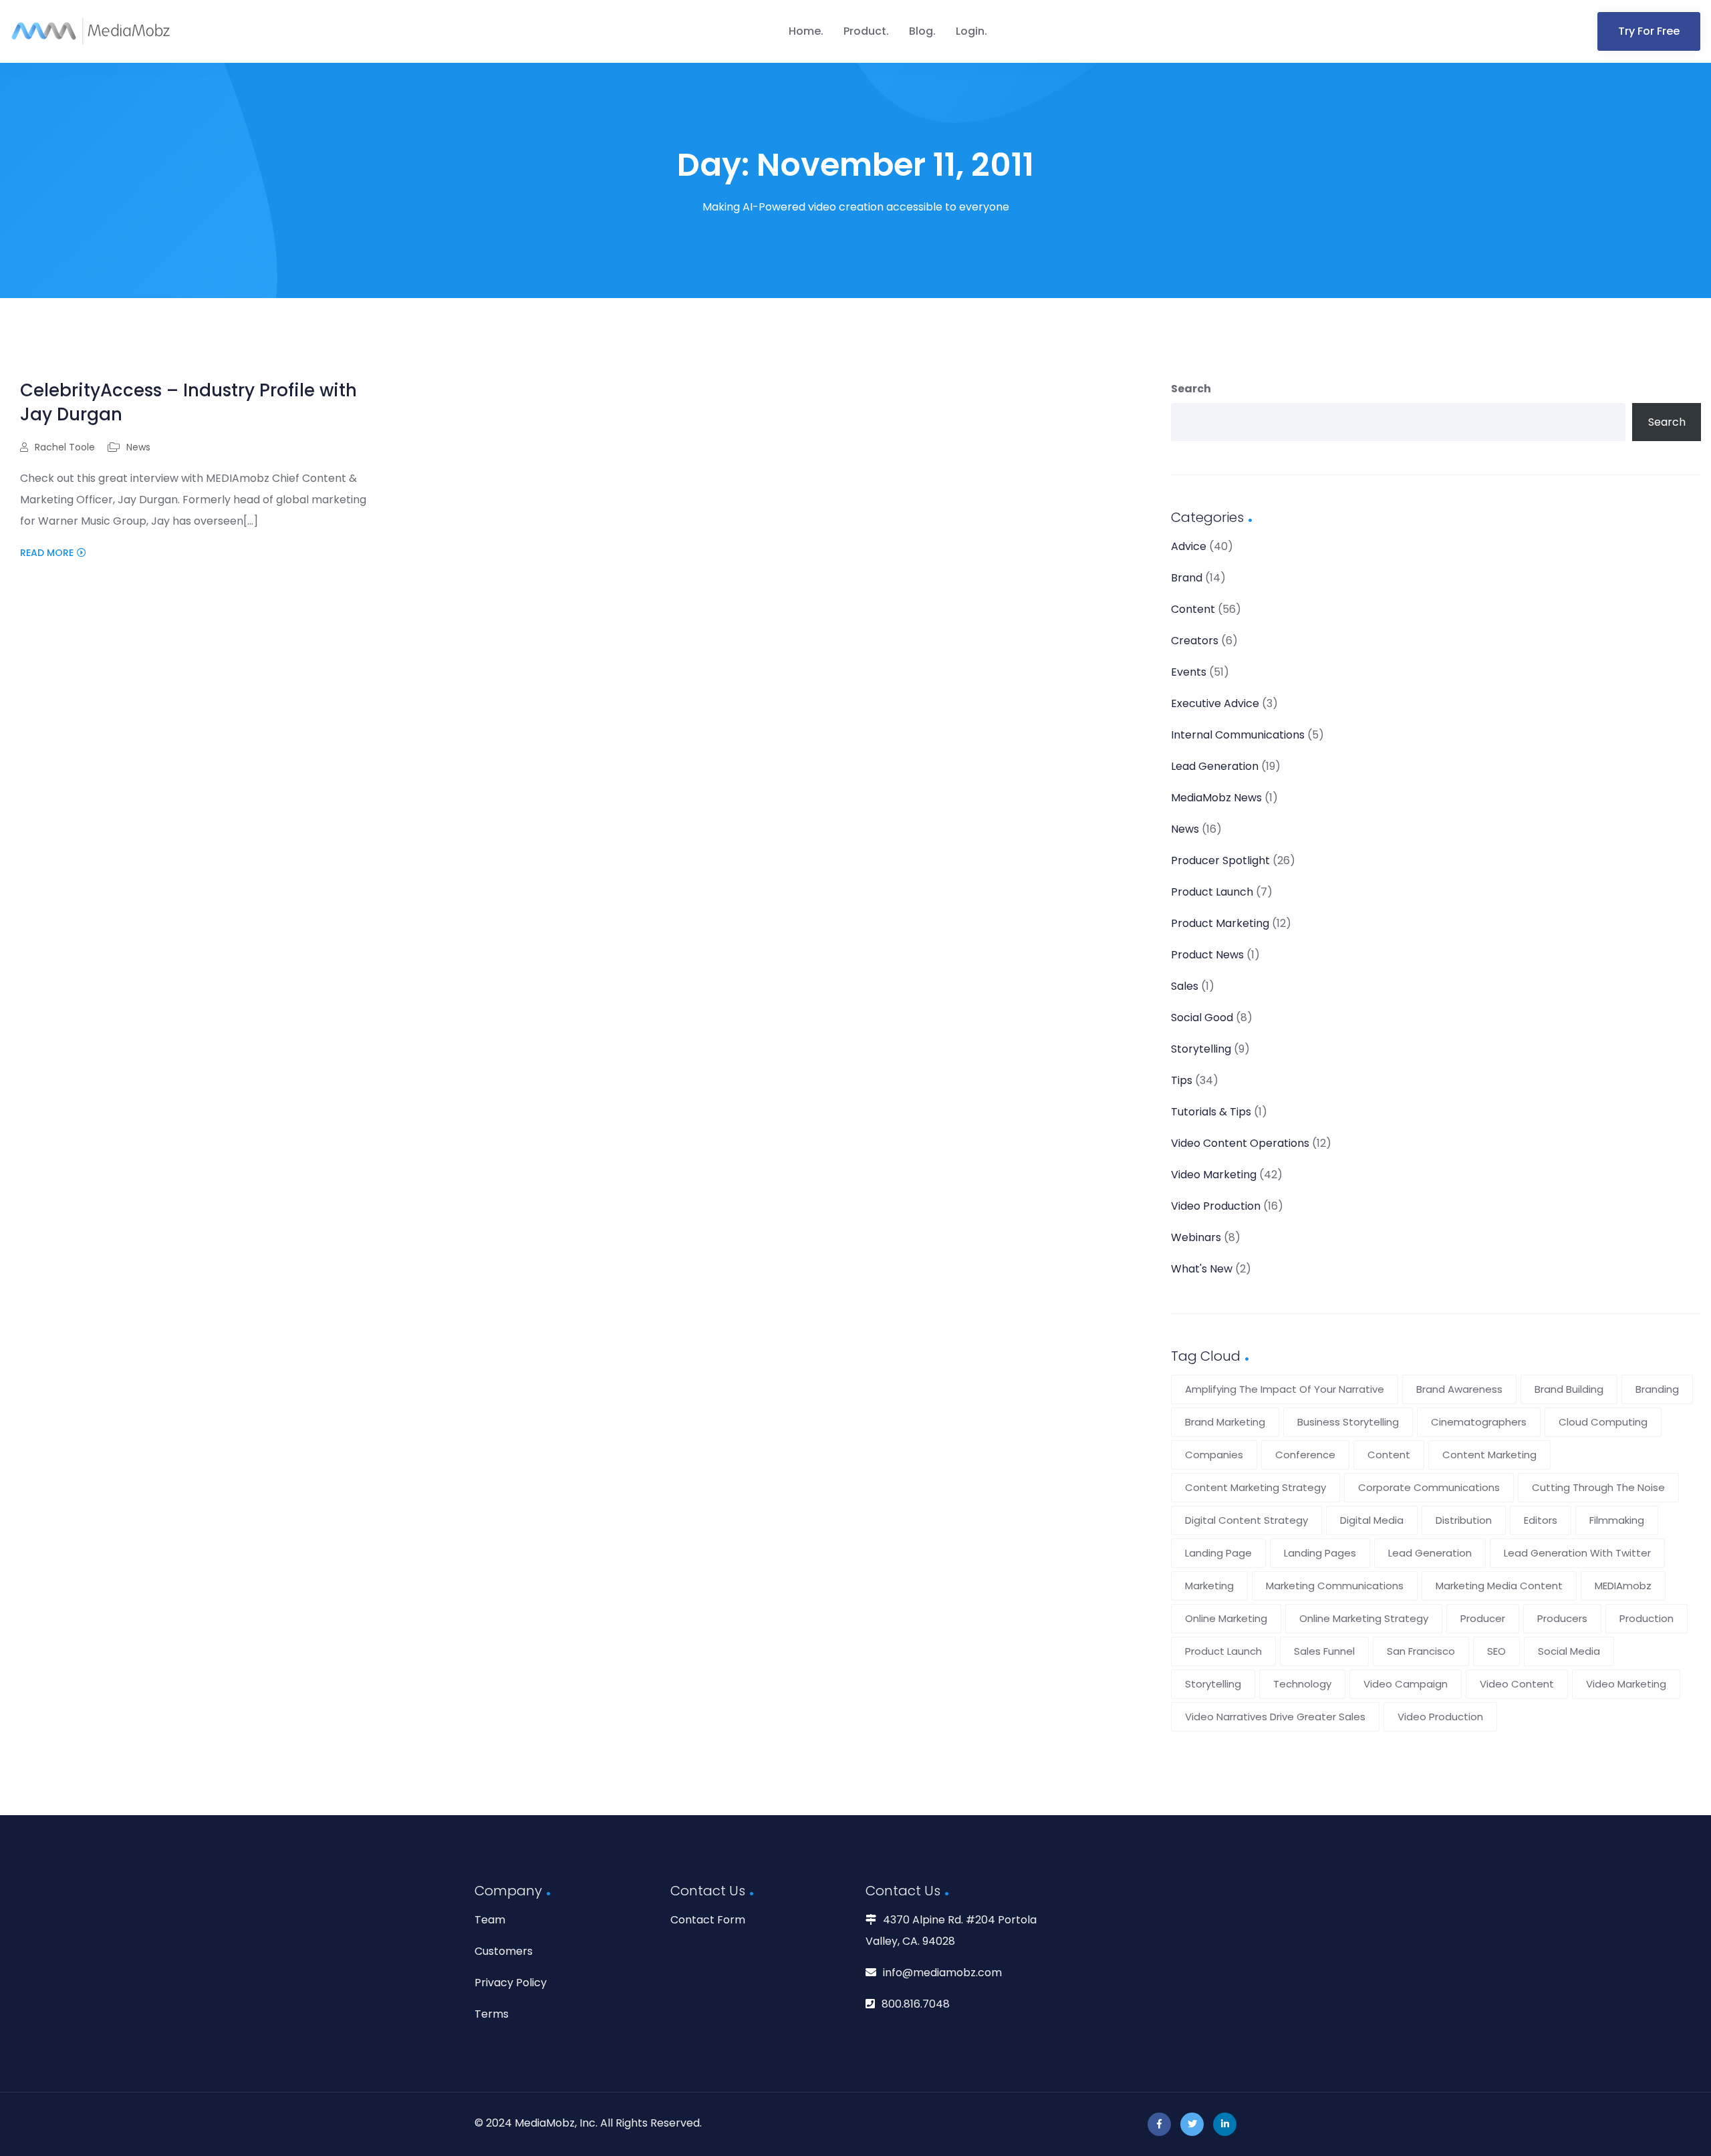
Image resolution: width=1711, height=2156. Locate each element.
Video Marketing (1214, 1175)
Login (970, 31)
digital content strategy (1246, 1520)
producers (1562, 1618)
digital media (1372, 1520)
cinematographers (1479, 1422)
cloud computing (1603, 1422)
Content (1193, 609)
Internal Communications (1238, 735)
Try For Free (1649, 31)
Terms (492, 2014)
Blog (921, 31)
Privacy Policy (511, 1983)
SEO (1496, 1651)
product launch (1223, 1651)
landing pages (1320, 1553)
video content (1517, 1684)
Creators (1195, 641)
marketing (1209, 1586)
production (1647, 1618)
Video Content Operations (1240, 1143)
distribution (1464, 1520)
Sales (1185, 986)
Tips (1182, 1080)
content (1389, 1455)
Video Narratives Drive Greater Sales (1275, 1717)
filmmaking (1617, 1520)
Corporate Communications (1429, 1487)
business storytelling (1348, 1422)
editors (1541, 1520)
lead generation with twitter (1577, 1553)
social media (1569, 1651)
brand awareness (1459, 1389)
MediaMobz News (1216, 798)
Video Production (1216, 1206)
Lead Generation (1215, 766)
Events (1189, 672)
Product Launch (1212, 892)
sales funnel (1324, 1651)
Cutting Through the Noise (1598, 1487)
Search (1191, 389)
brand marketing (1225, 1422)
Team (490, 1920)
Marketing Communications (1335, 1586)
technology (1302, 1684)
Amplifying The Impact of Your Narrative (1285, 1389)
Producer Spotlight (1220, 860)
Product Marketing (1220, 923)
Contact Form (708, 1920)
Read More (47, 553)
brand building (1569, 1389)
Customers (504, 1951)
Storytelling (1201, 1049)
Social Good (1202, 1018)
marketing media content (1499, 1586)
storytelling (1213, 1684)
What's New (1202, 1269)
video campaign (1406, 1684)
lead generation (1430, 1553)
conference (1305, 1455)
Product (865, 31)
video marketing (1626, 1684)
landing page (1218, 1553)
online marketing (1226, 1618)
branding (1657, 1389)
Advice (1189, 546)
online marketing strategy (1364, 1618)
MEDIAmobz (1623, 1586)
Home (805, 31)
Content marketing (1489, 1455)
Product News (1207, 955)
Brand (1187, 578)
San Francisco (1421, 1651)
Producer (1483, 1618)
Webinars (1196, 1237)
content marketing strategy (1256, 1487)
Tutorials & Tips (1211, 1112)
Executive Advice (1215, 703)
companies (1214, 1455)
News (138, 447)
